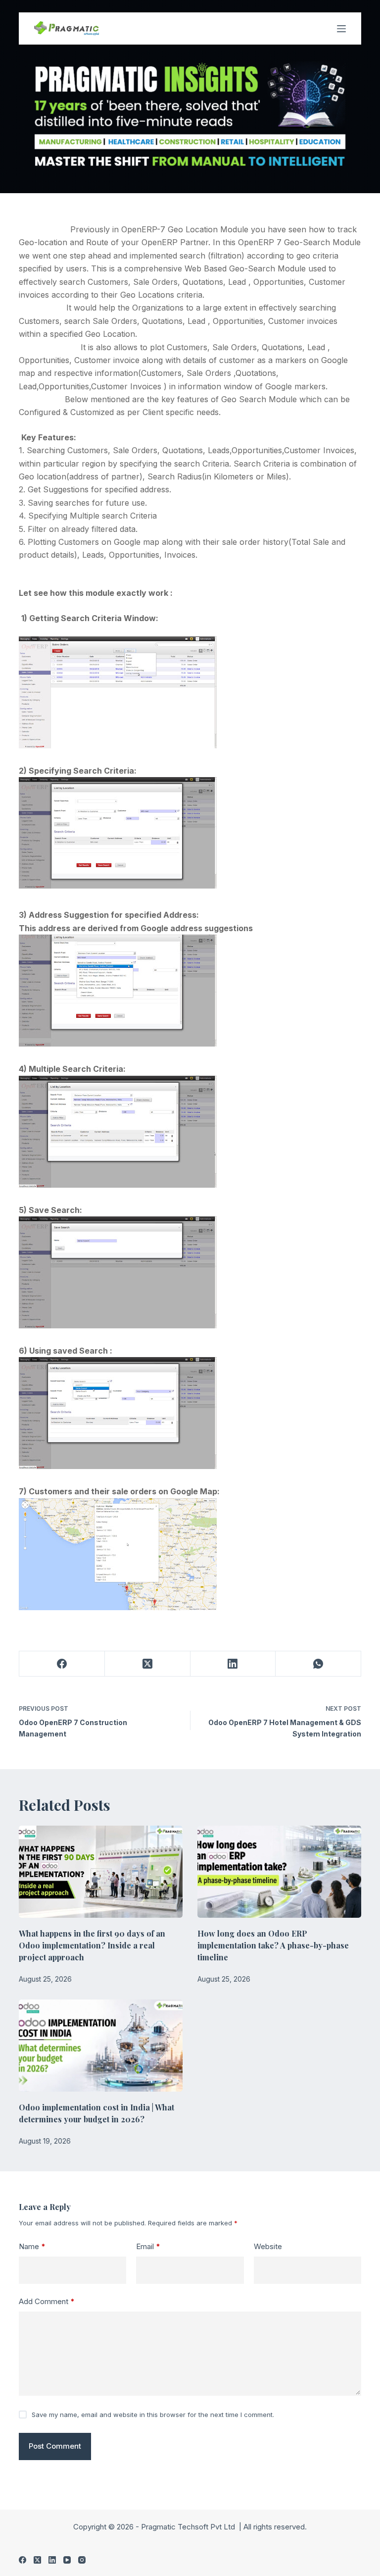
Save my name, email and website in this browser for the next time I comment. (153, 2415)
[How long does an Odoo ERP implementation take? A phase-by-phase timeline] (279, 1872)
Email (148, 2246)
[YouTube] (67, 2560)
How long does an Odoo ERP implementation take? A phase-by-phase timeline (273, 1945)
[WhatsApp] (318, 1664)
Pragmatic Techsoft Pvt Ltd (189, 2527)
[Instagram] (82, 2560)
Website (268, 2246)
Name (32, 2246)
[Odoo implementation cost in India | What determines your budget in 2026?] (101, 2046)
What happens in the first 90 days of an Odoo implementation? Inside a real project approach (92, 1945)
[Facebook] (62, 1664)
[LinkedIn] (233, 1664)
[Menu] (341, 29)
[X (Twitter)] (148, 1664)
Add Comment (47, 2301)
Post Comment (55, 2446)
